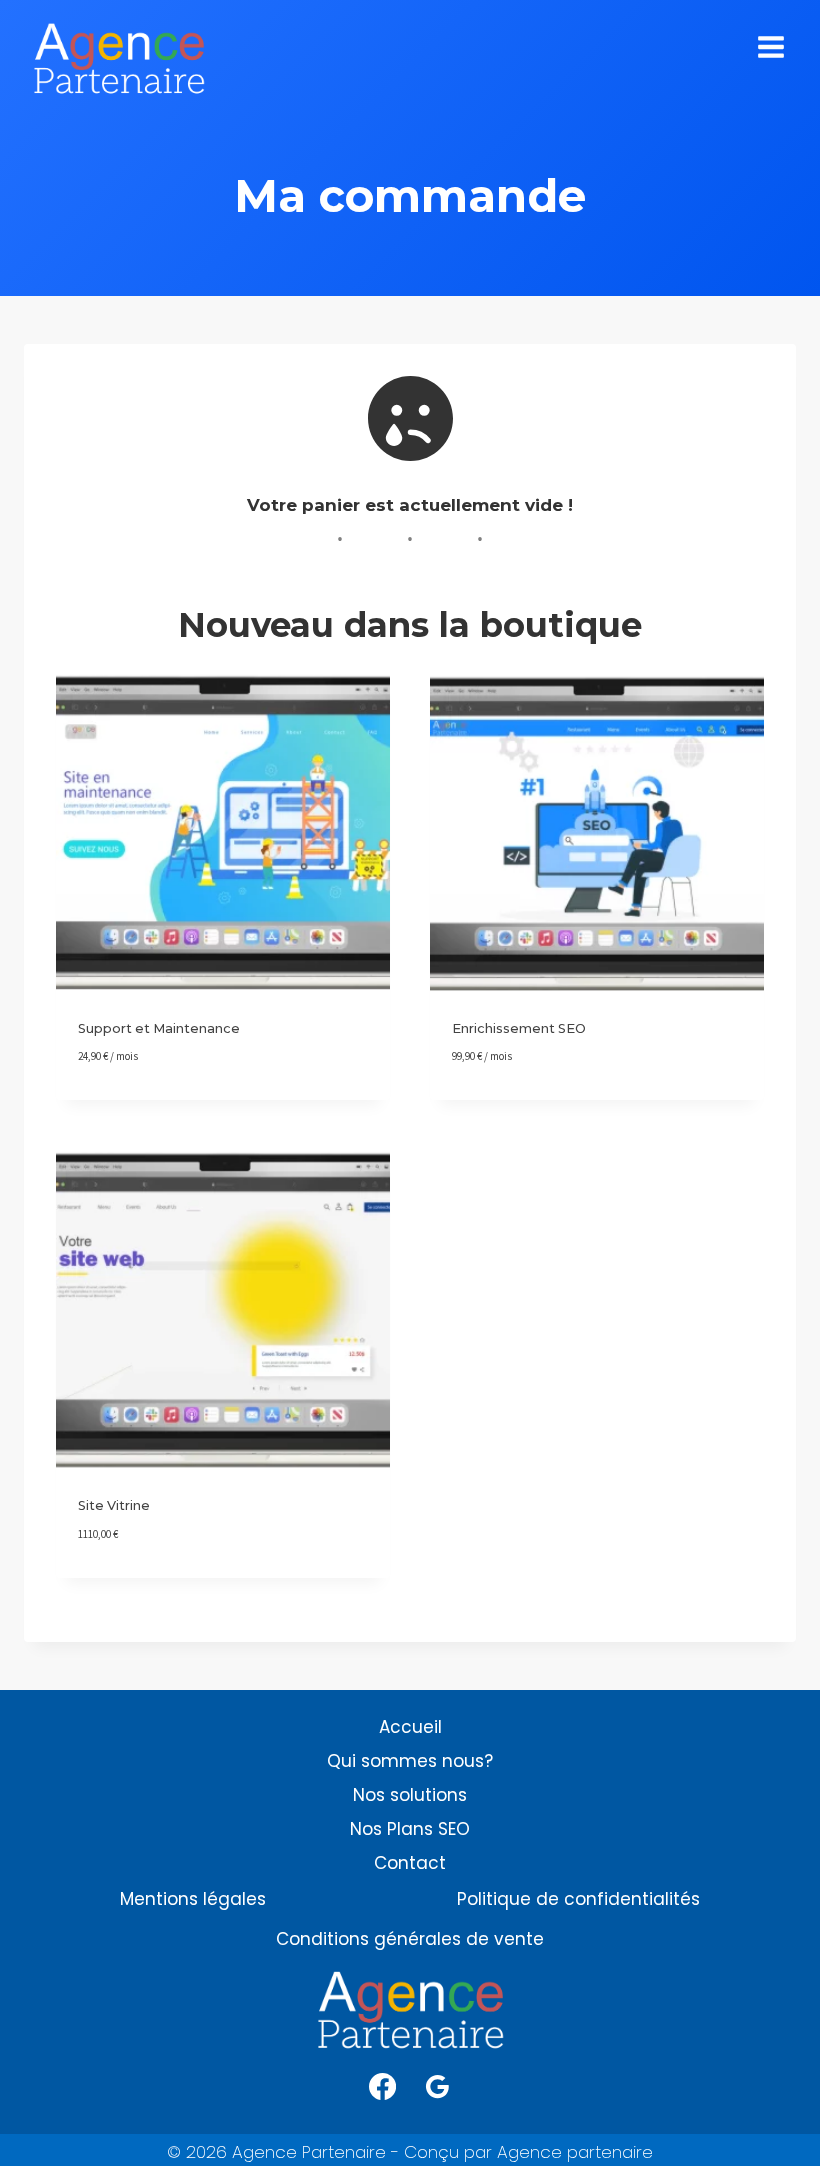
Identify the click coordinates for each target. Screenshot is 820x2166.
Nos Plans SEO (410, 1829)
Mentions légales (193, 1899)
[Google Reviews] (437, 2086)
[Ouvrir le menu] (771, 48)
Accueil (410, 1727)
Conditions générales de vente (410, 1939)
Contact (410, 1863)
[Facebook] (383, 2086)
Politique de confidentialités (578, 1899)
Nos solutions (410, 1795)
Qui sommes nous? (410, 1761)
